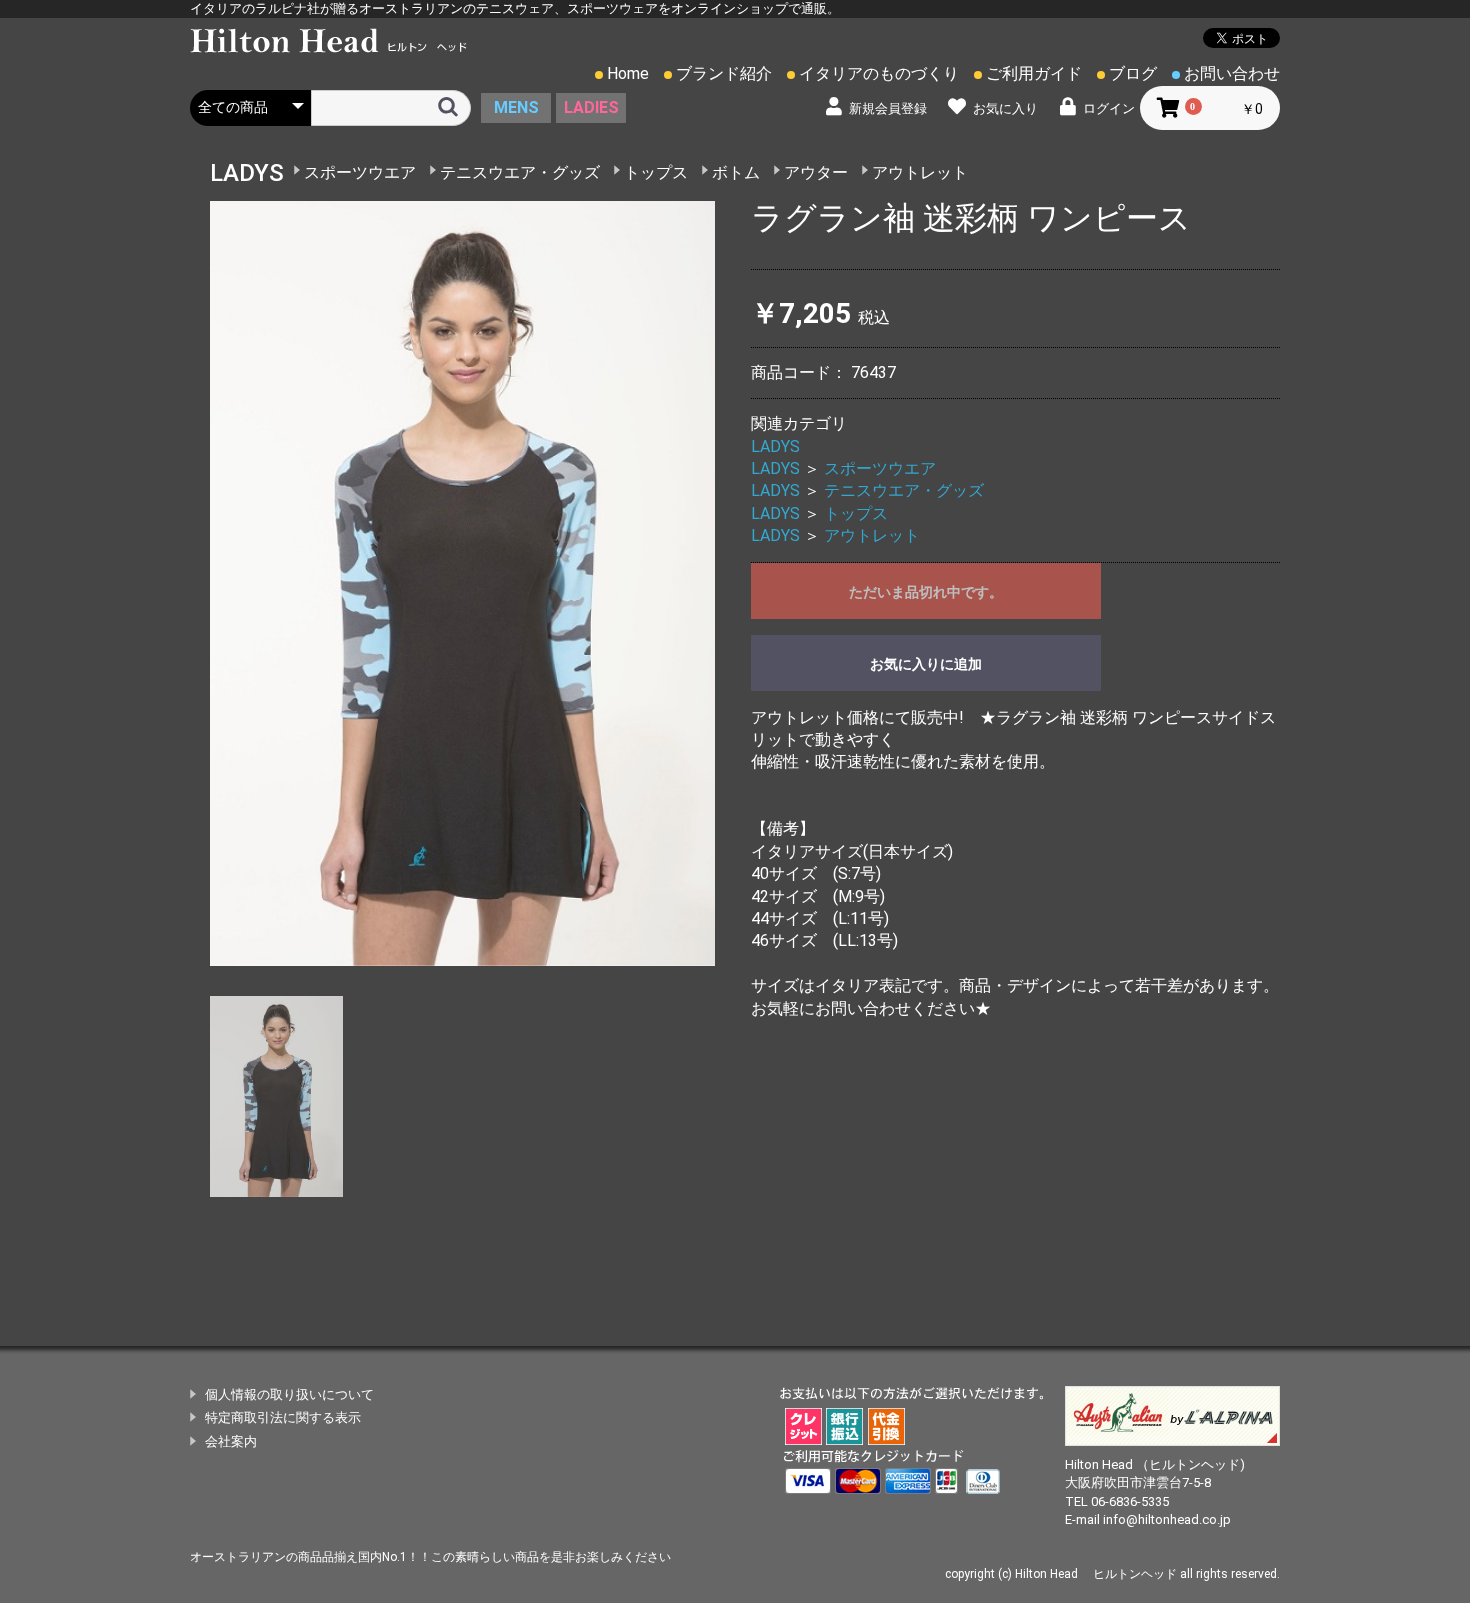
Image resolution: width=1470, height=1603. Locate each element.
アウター (816, 172)
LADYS (775, 446)
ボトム (736, 172)
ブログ (1133, 73)
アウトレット (920, 172)
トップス (656, 172)
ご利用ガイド (1034, 73)
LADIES (591, 107)
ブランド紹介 (724, 73)
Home (628, 73)
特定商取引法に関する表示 (283, 1417)
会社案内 (231, 1441)
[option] (462, 583)
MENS (516, 107)
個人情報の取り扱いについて (289, 1394)
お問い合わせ (1232, 73)
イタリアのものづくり (879, 73)
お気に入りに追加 (926, 664)
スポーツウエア (360, 172)
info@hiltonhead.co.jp (1167, 1519)
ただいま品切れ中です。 (926, 592)
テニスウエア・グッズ (520, 172)
